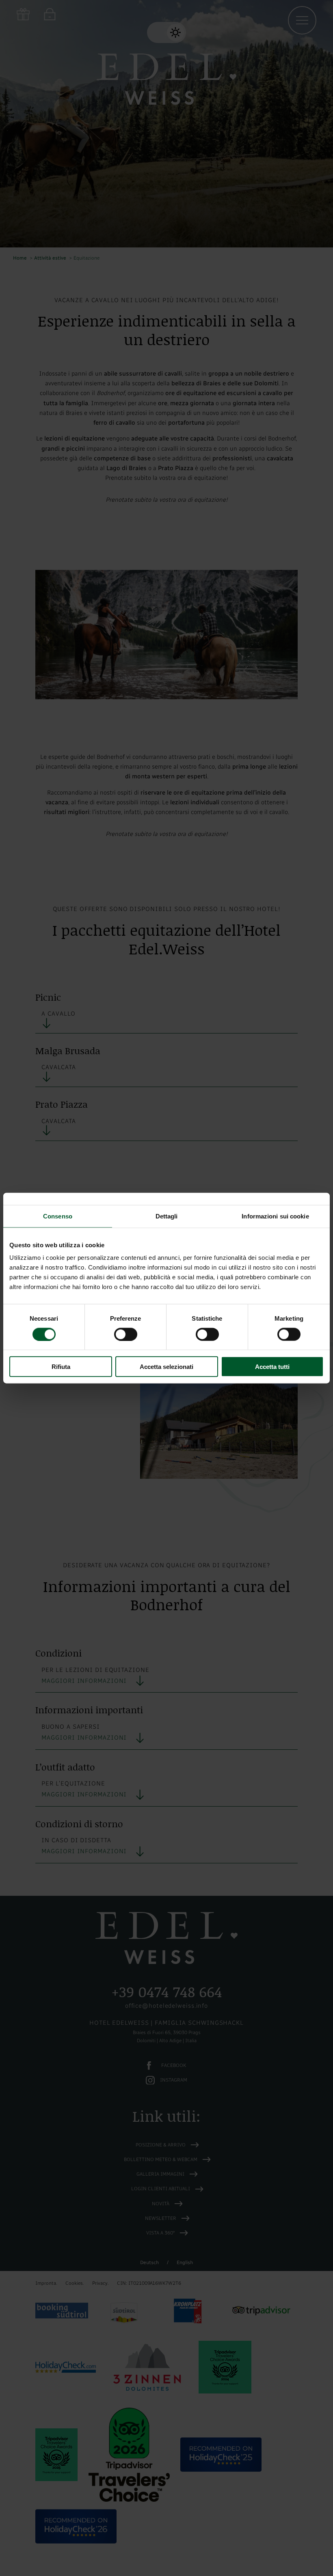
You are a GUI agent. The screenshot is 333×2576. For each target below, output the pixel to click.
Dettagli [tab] (167, 1216)
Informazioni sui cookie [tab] (275, 1216)
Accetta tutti (272, 1367)
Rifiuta (61, 1367)
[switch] (126, 1334)
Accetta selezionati (166, 1367)
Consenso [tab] (58, 1216)
